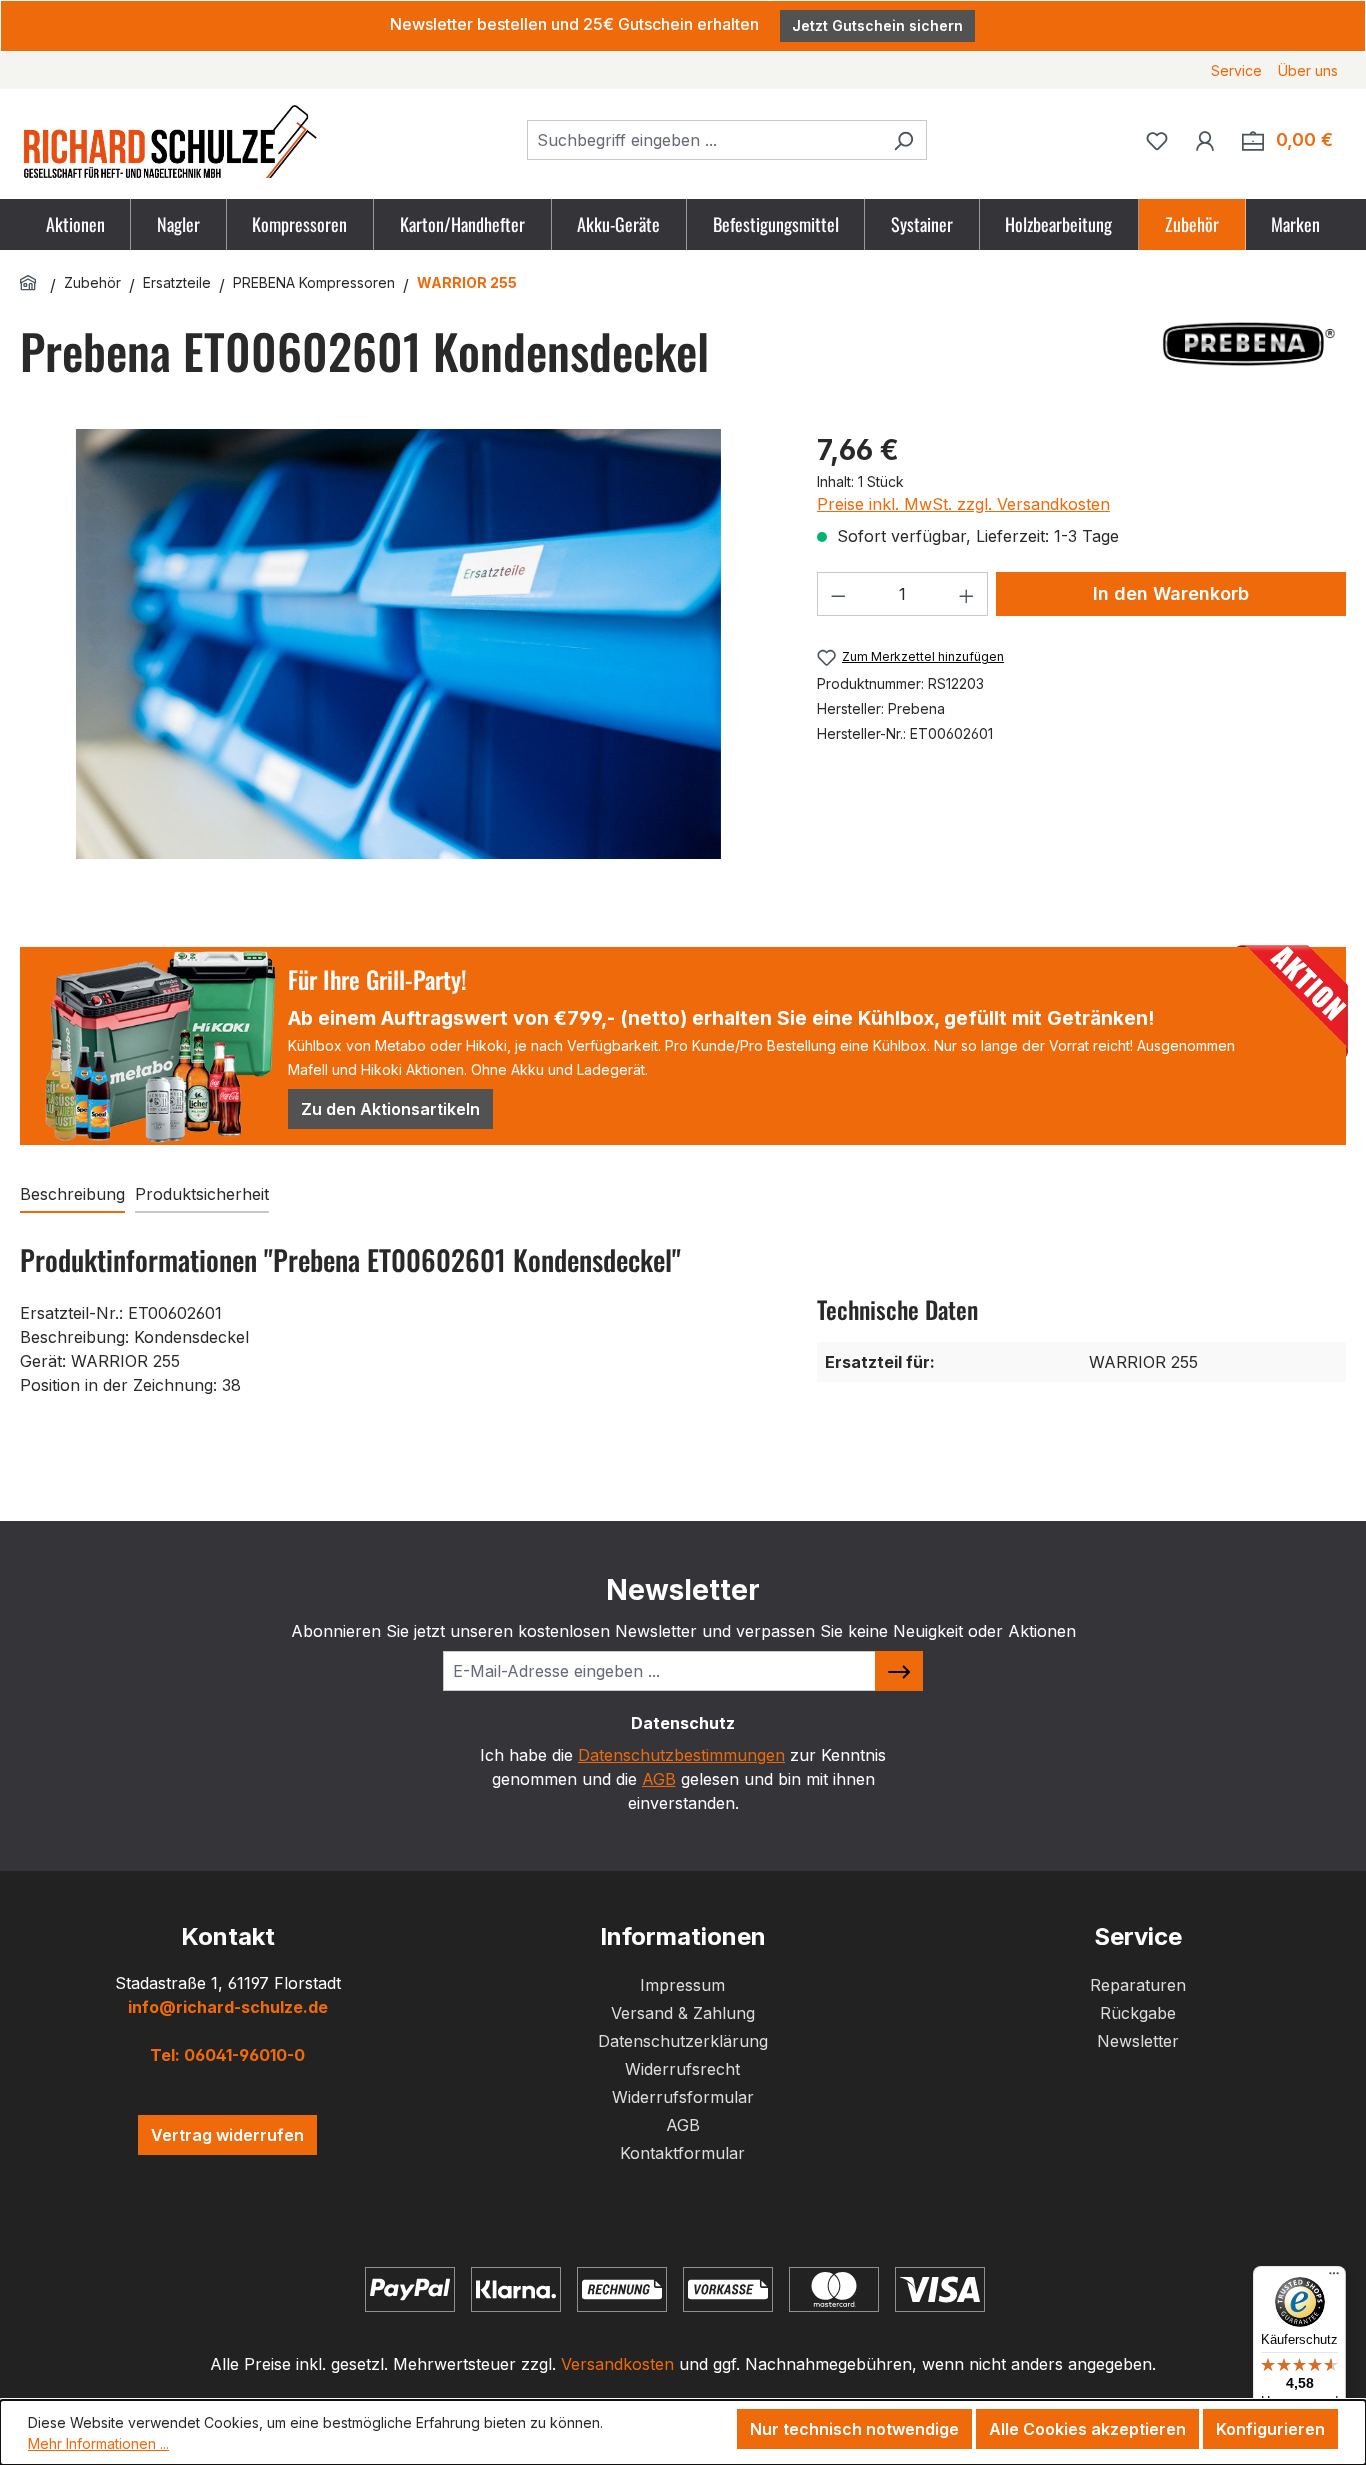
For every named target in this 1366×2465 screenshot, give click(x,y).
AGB (659, 1779)
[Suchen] (903, 140)
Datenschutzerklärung (683, 2041)
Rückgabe (1138, 2013)
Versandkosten (617, 2364)
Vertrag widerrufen (227, 2135)
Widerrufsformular (683, 2097)
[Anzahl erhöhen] (967, 594)
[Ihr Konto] (1205, 140)
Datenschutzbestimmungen (681, 1755)
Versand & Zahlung (683, 2013)
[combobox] (704, 140)
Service (1236, 70)
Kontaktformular (682, 2153)
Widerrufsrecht (682, 2069)
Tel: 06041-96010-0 (227, 2055)
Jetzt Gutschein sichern (877, 25)
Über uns (1308, 70)
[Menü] (1334, 2278)
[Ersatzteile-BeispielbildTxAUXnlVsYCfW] (398, 644)
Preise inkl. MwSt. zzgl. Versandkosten (963, 504)
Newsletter (1138, 2041)
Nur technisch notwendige (854, 2429)
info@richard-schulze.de (228, 2007)
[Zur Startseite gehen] (170, 140)
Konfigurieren (1270, 2429)
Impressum (682, 1985)
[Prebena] (1246, 344)
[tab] (72, 1195)
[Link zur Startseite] (31, 282)
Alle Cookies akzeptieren (1087, 2429)
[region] (398, 664)
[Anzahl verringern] (838, 594)
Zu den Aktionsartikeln (390, 1109)
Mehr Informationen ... (98, 2443)
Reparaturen (1138, 1985)
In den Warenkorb (1171, 593)
